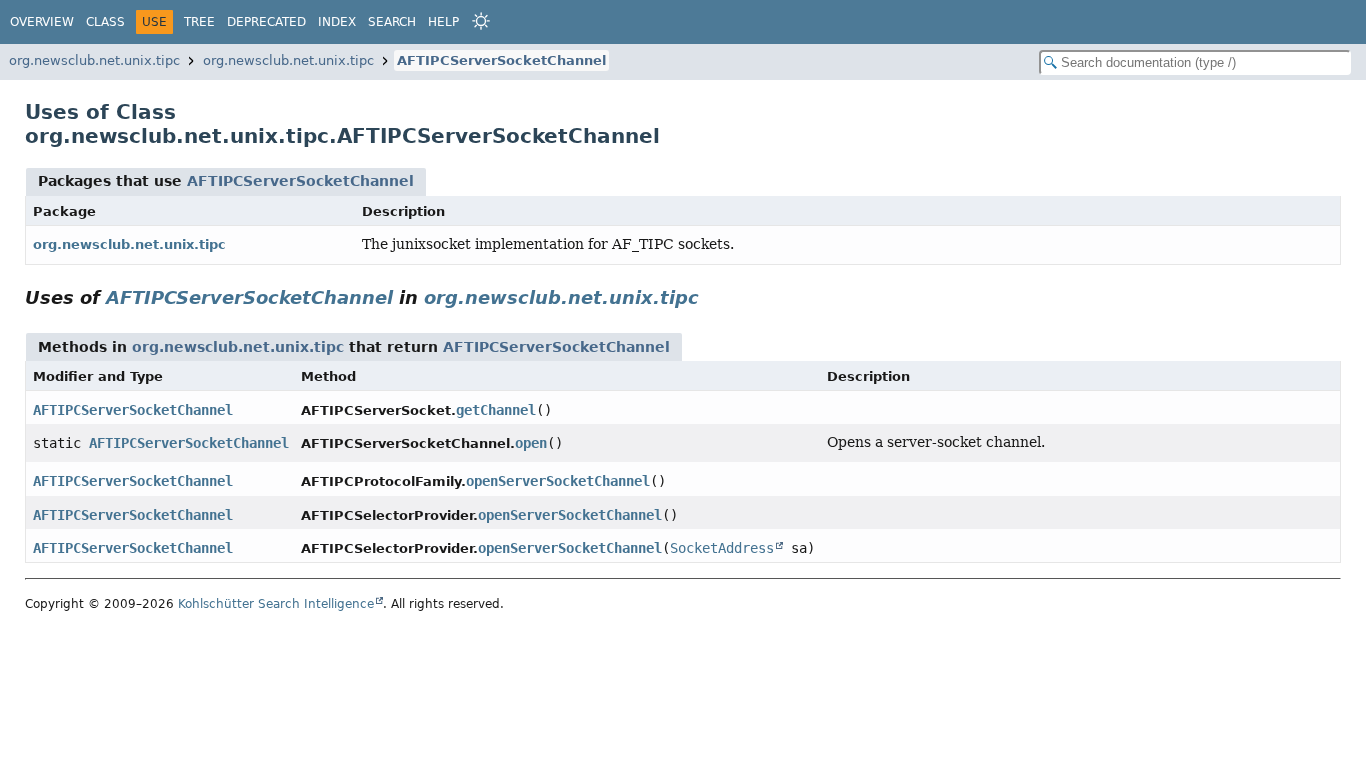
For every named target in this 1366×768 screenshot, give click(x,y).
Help (443, 22)
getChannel (496, 410)
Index (337, 22)
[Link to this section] (713, 297)
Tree (199, 22)
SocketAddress (722, 548)
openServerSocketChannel (558, 481)
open (531, 443)
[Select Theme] (481, 21)
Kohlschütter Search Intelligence (276, 604)
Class (105, 22)
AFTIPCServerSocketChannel (501, 60)
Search (392, 22)
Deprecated (266, 22)
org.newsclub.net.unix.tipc (94, 60)
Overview (42, 22)
